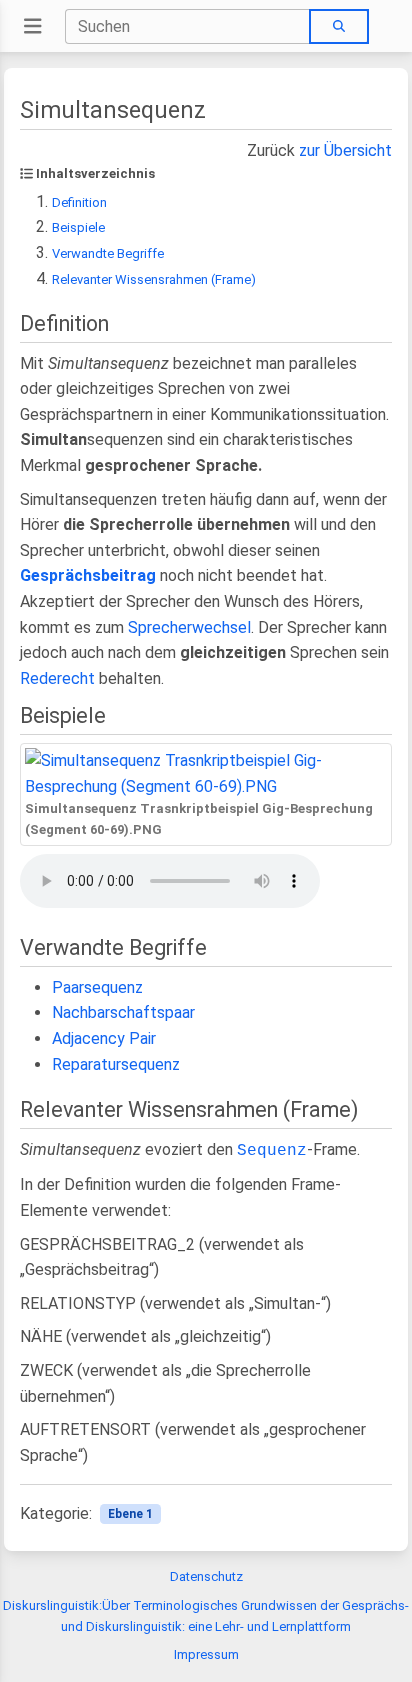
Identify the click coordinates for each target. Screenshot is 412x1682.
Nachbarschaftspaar (123, 1012)
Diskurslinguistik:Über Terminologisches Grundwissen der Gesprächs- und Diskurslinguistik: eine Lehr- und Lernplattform (206, 1616)
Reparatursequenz (116, 1064)
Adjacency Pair (104, 1038)
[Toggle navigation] (33, 26)
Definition (79, 202)
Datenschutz (206, 1576)
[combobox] (188, 26)
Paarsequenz (97, 987)
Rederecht (57, 678)
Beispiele (78, 227)
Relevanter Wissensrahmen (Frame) (154, 279)
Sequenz (272, 1151)
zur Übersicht (345, 150)
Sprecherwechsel (189, 627)
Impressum (206, 1654)
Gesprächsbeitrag (88, 575)
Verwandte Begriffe (108, 253)
